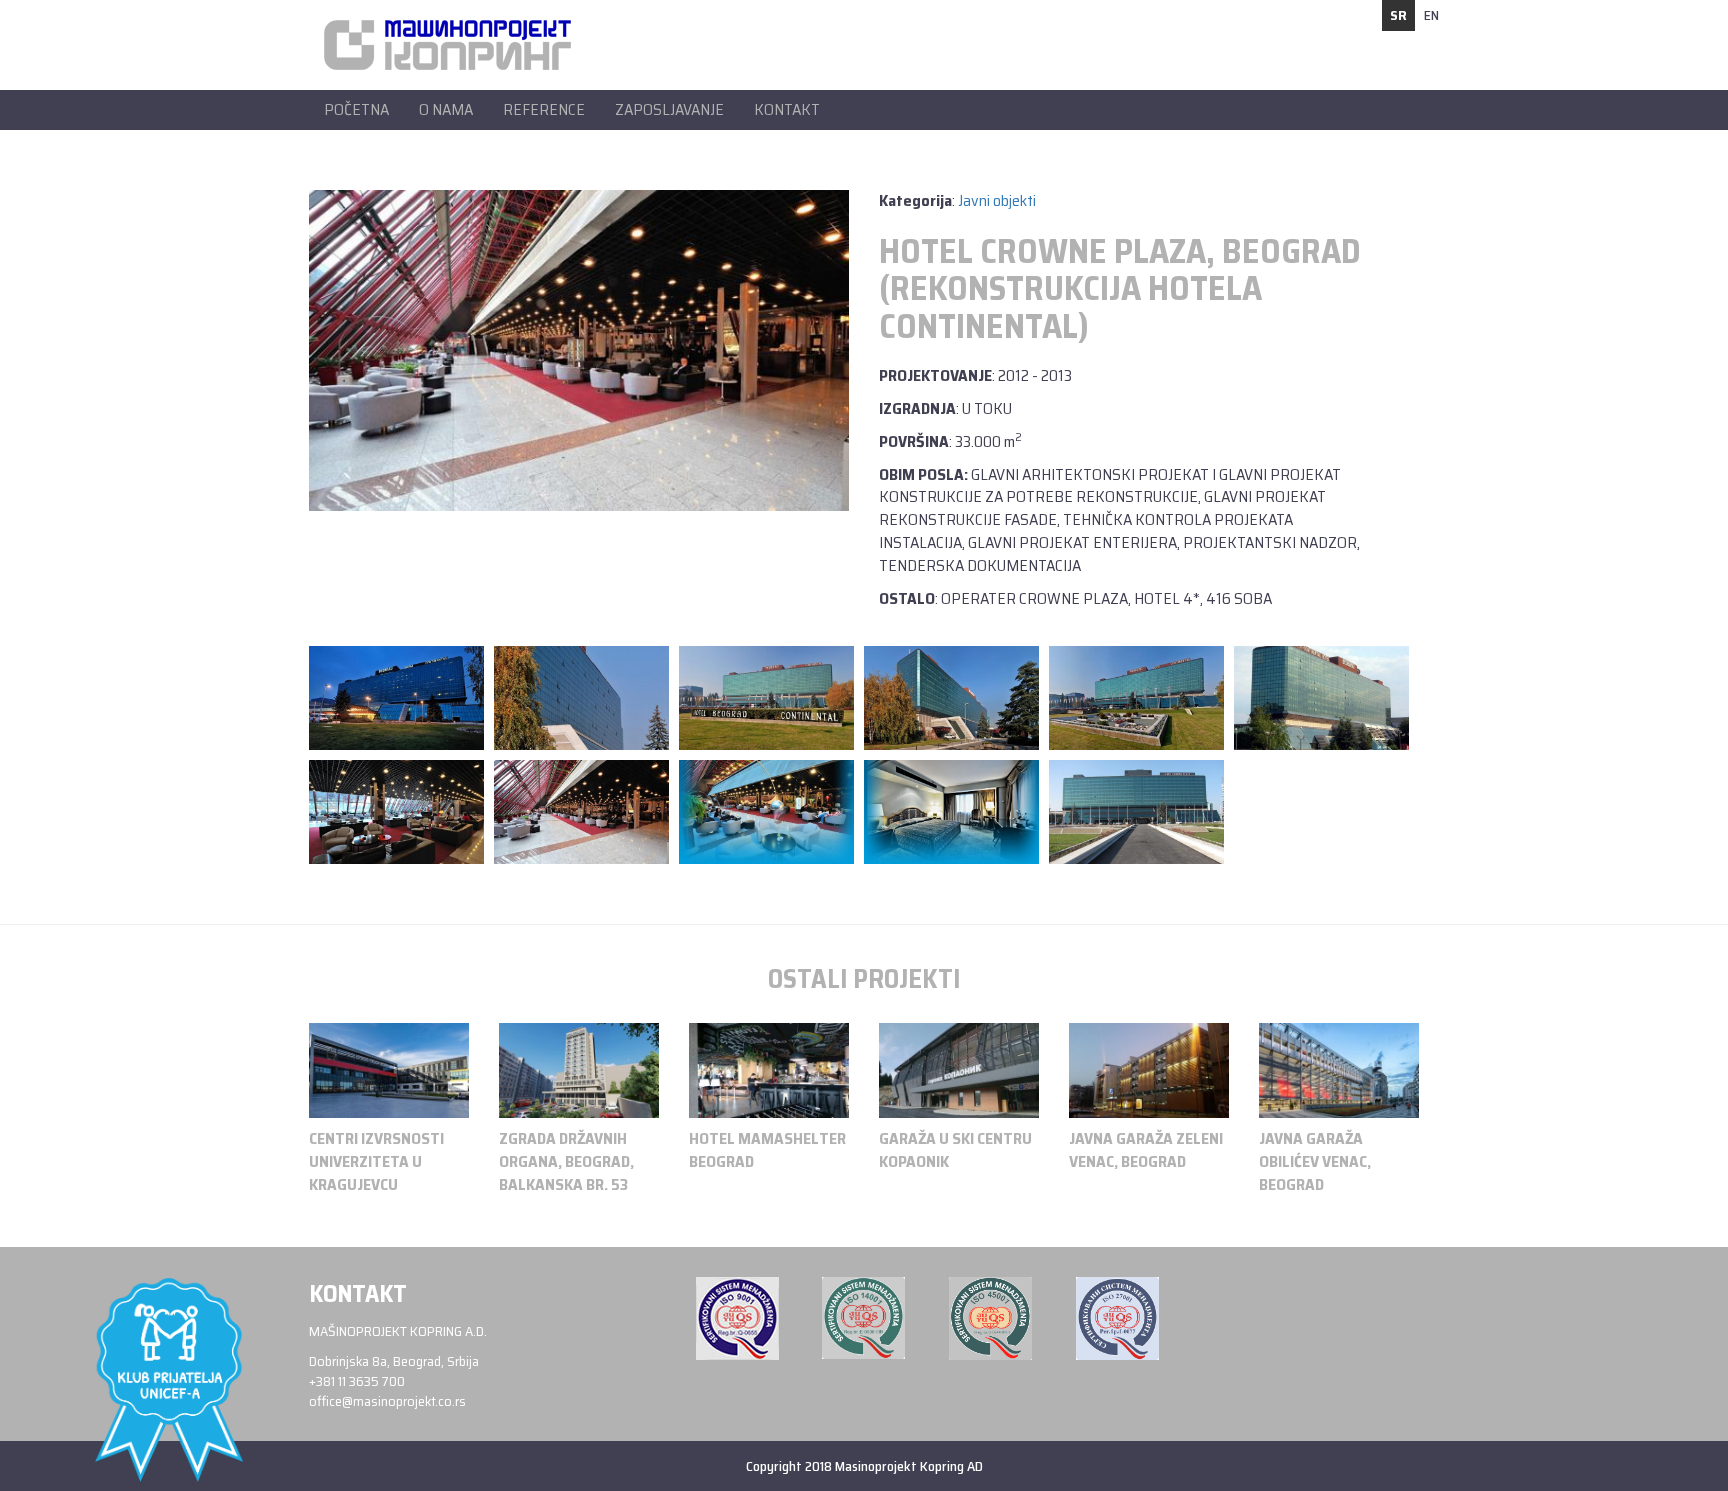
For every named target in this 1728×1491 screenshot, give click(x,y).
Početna (356, 109)
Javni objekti (997, 200)
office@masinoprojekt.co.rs (387, 1401)
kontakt (787, 109)
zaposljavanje (669, 109)
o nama (446, 109)
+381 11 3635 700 (357, 1381)
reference (544, 109)
